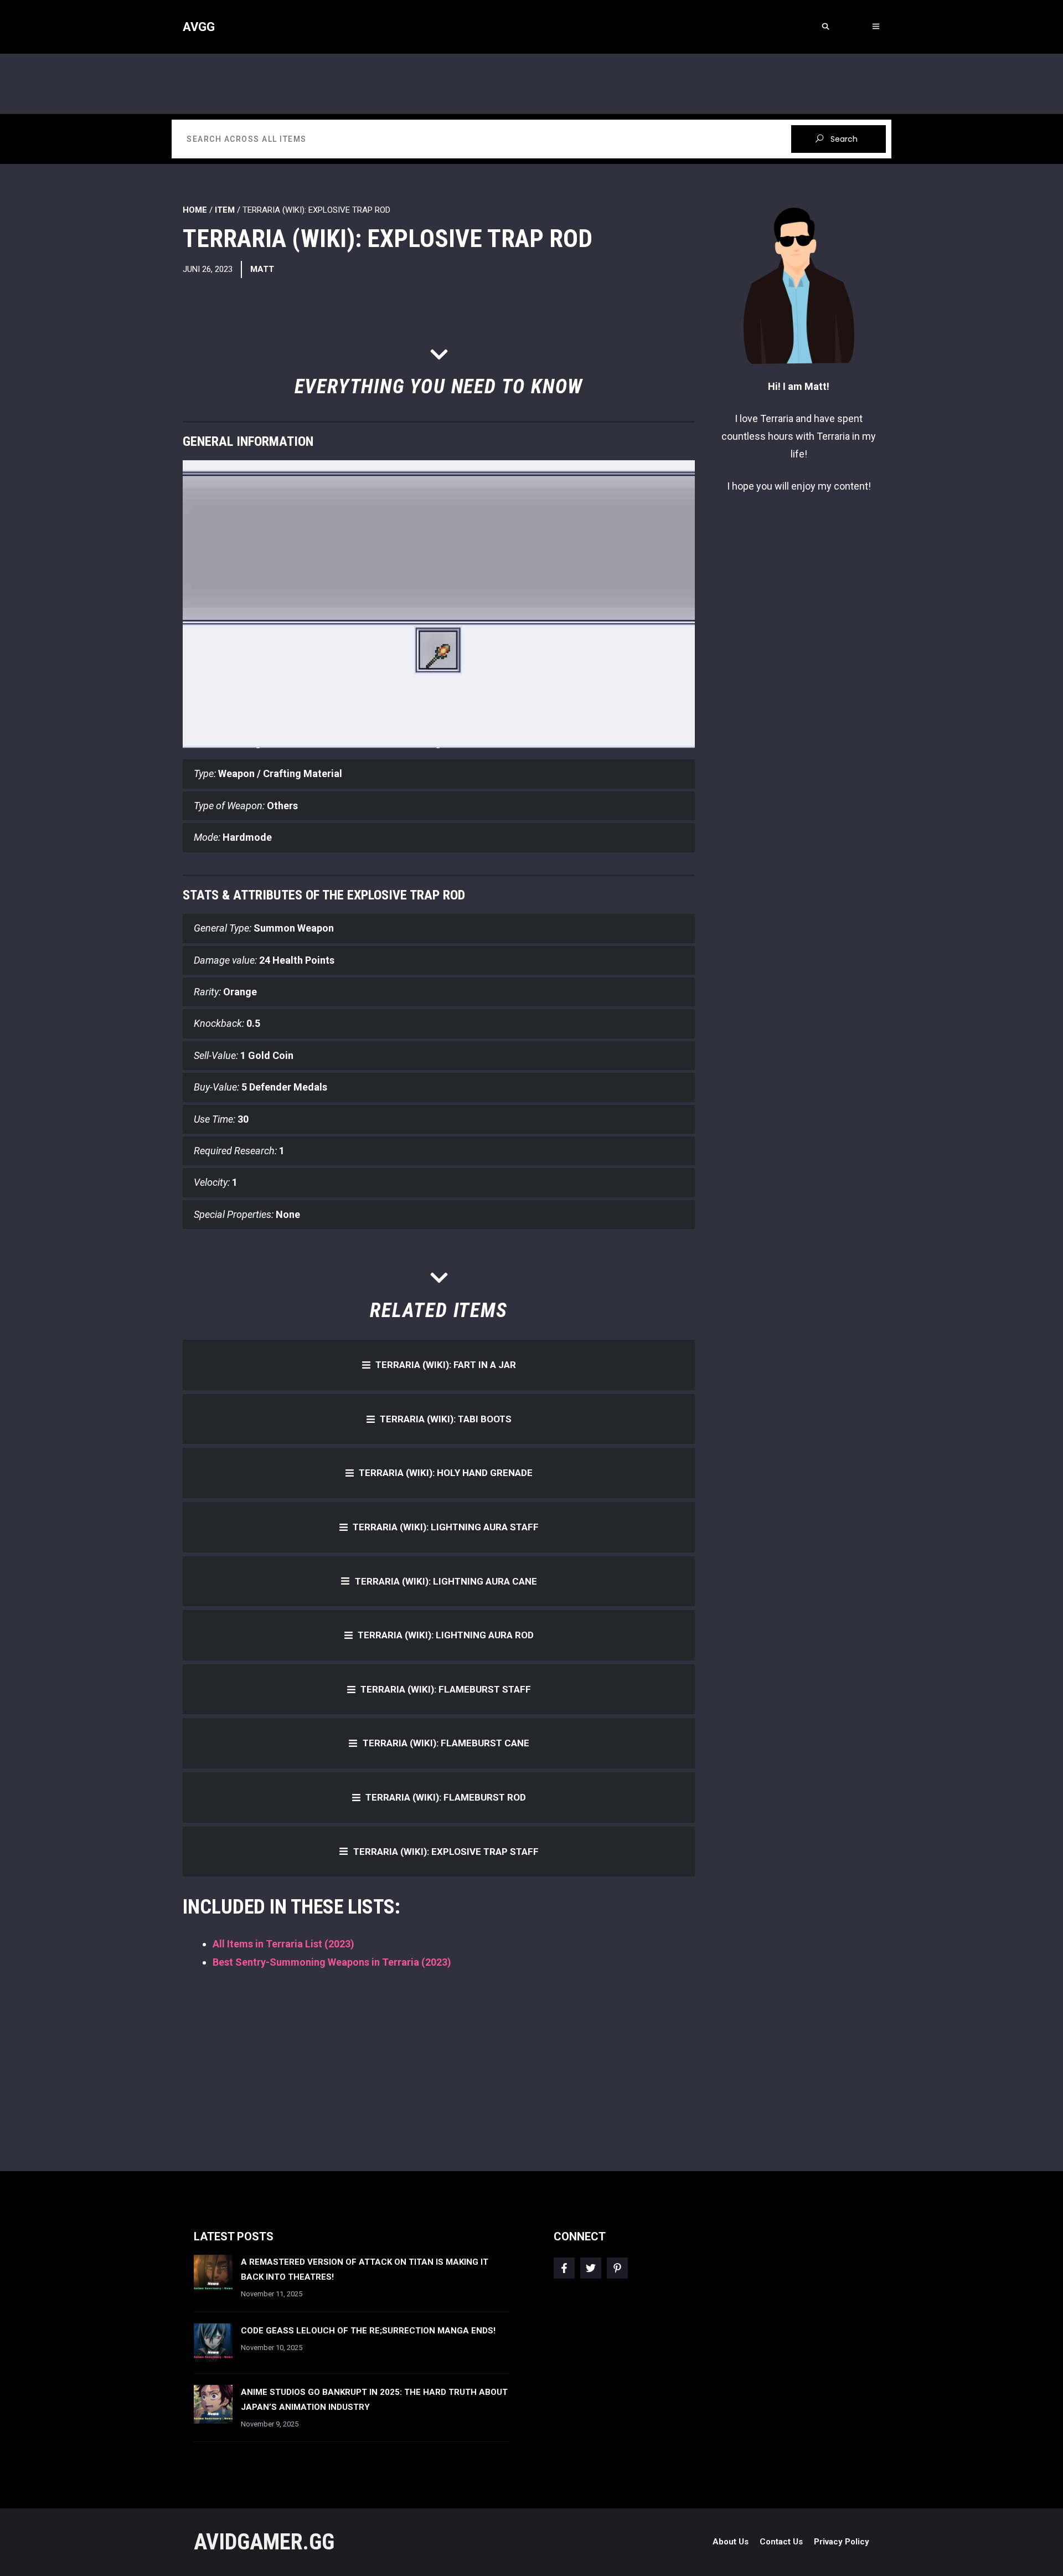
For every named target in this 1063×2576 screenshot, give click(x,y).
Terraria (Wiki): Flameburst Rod (446, 1797)
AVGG (199, 27)
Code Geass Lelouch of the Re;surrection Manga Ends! (368, 2331)
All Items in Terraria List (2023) (283, 1944)
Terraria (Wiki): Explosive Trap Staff (446, 1852)
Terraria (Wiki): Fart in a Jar (446, 1365)
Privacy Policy (842, 2542)
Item (225, 210)
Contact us (781, 2542)
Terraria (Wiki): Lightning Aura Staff (446, 1527)
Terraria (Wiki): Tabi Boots (446, 1419)
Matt (262, 269)
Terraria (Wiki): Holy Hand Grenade (446, 1473)
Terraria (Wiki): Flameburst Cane (446, 1743)
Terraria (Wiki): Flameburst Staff (446, 1689)
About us (731, 2542)
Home (195, 210)
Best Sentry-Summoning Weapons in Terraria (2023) (332, 1962)
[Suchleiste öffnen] (825, 27)
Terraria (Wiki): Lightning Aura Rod (446, 1635)
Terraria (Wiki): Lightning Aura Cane (446, 1581)
